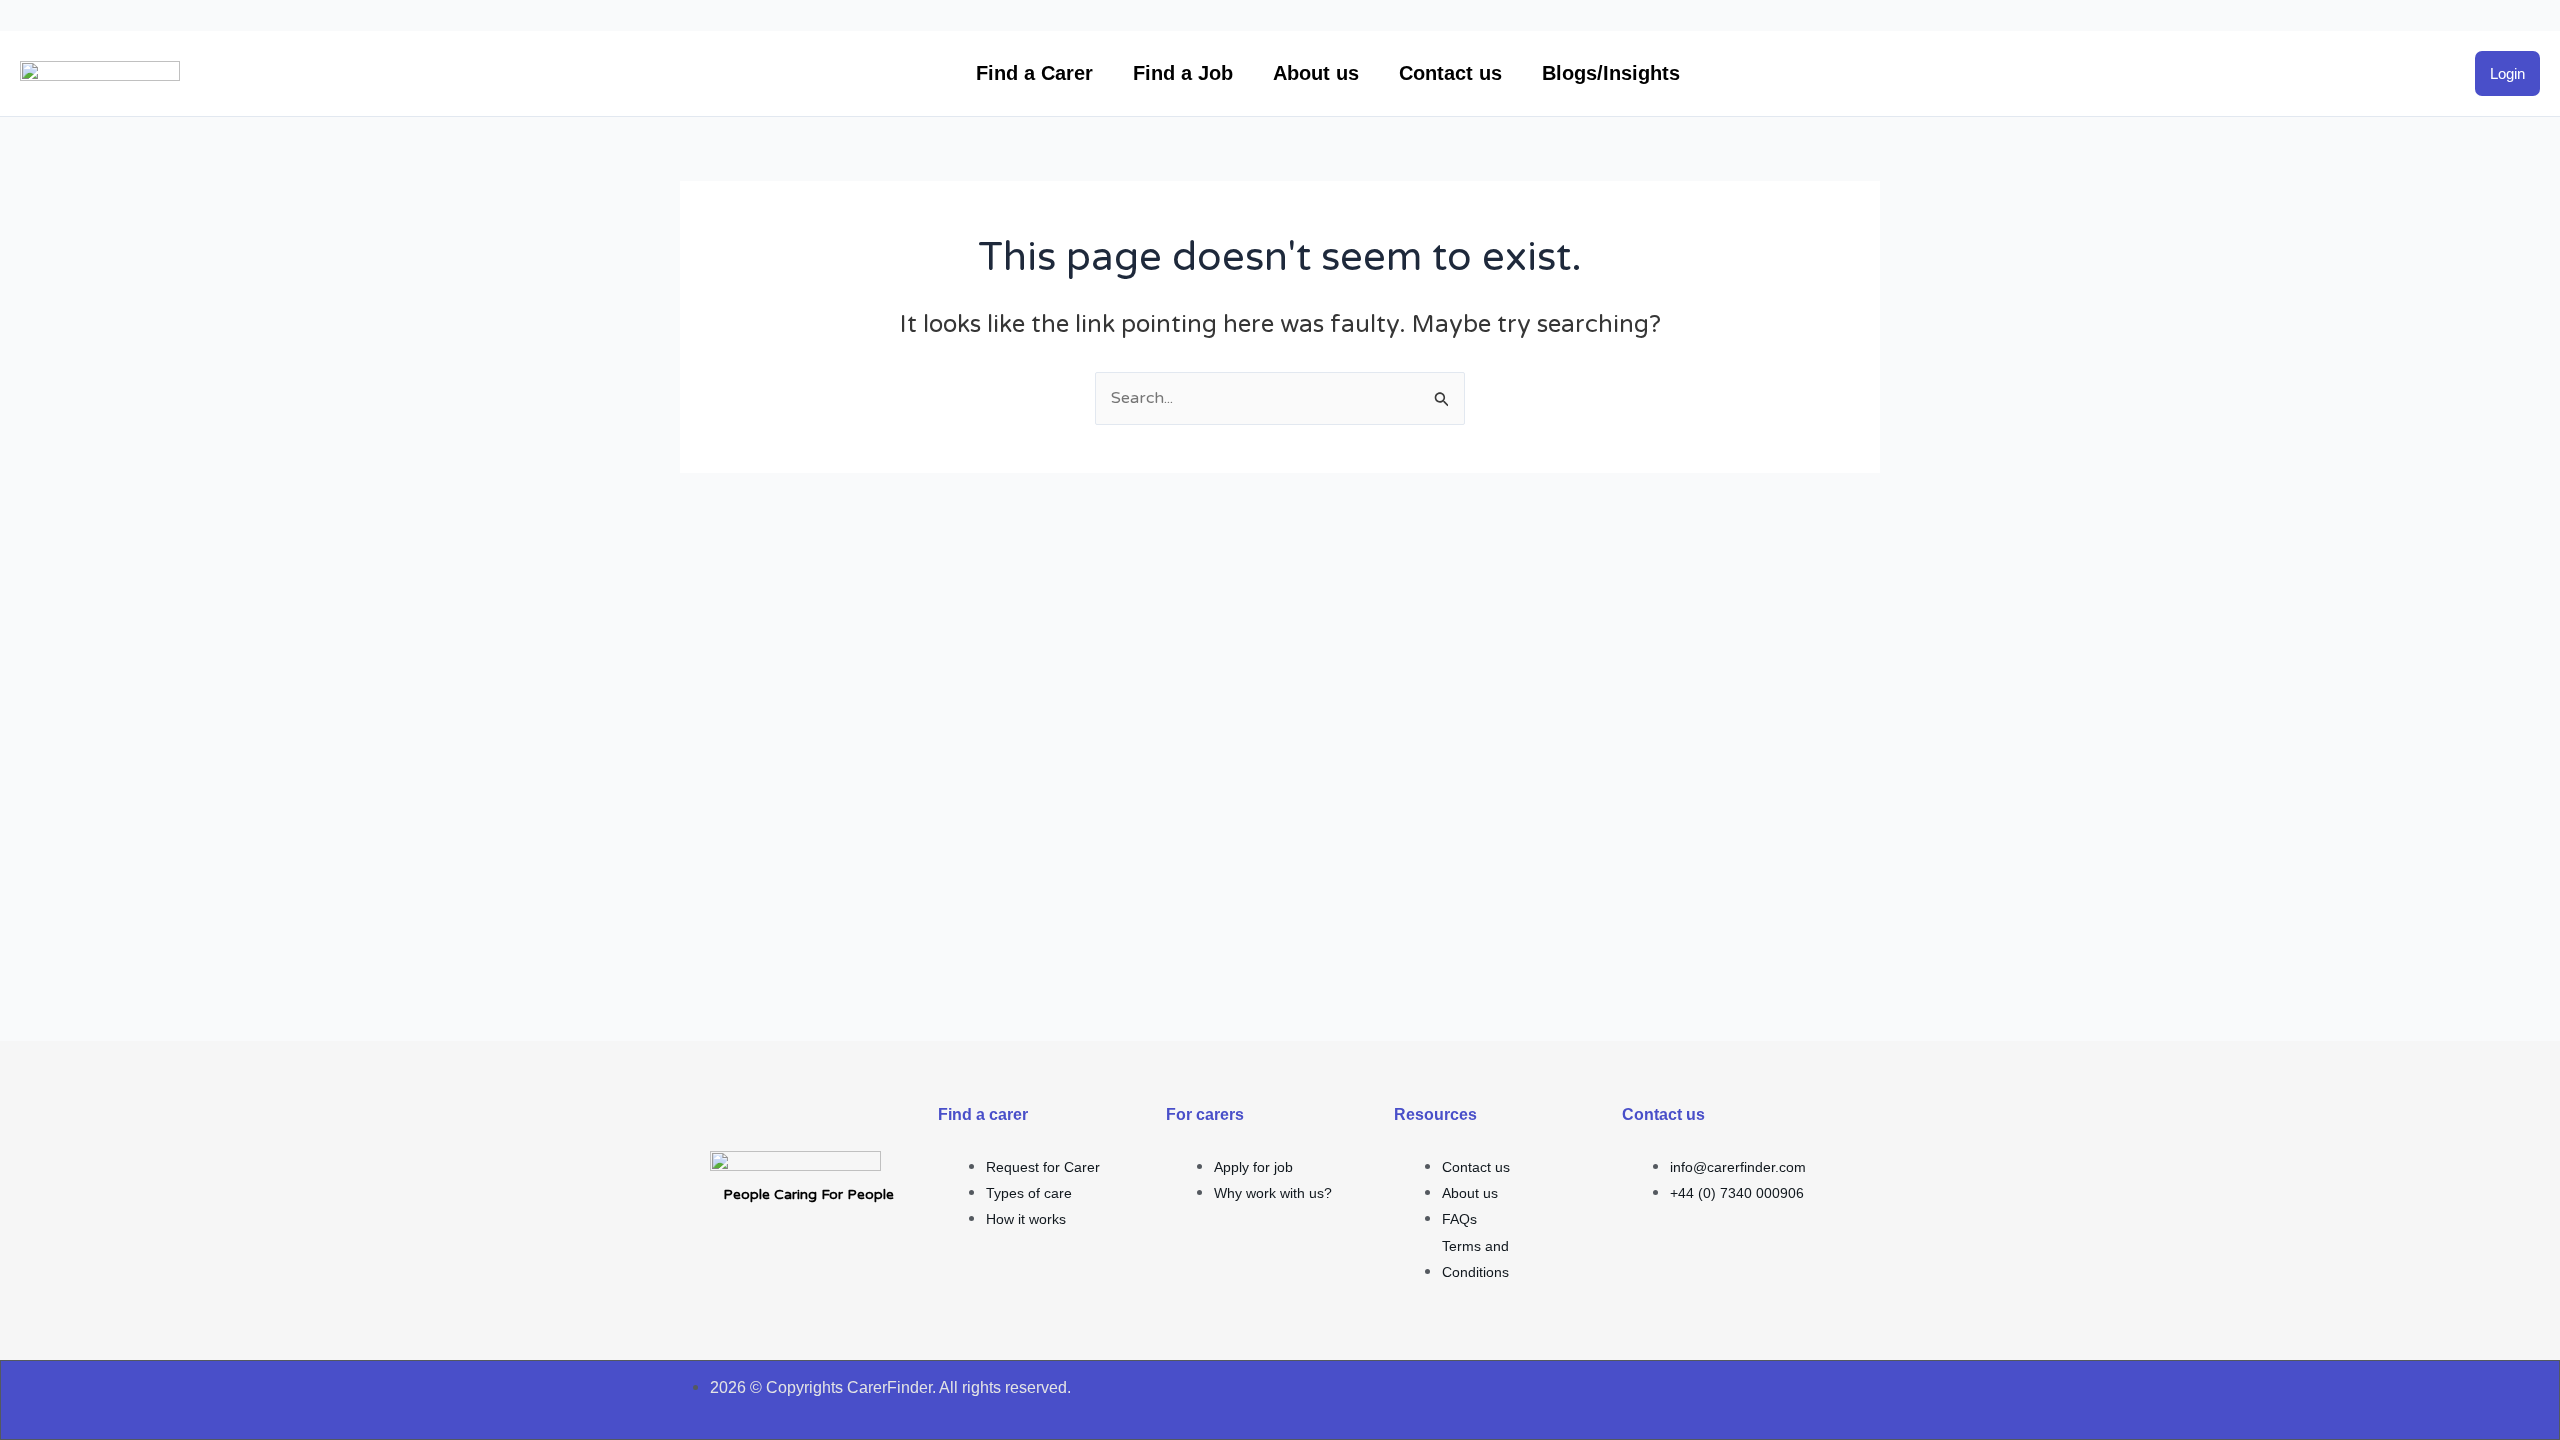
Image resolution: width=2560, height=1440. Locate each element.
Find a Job (1183, 73)
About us (1316, 73)
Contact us (1450, 73)
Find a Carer (1034, 73)
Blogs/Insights (1611, 73)
